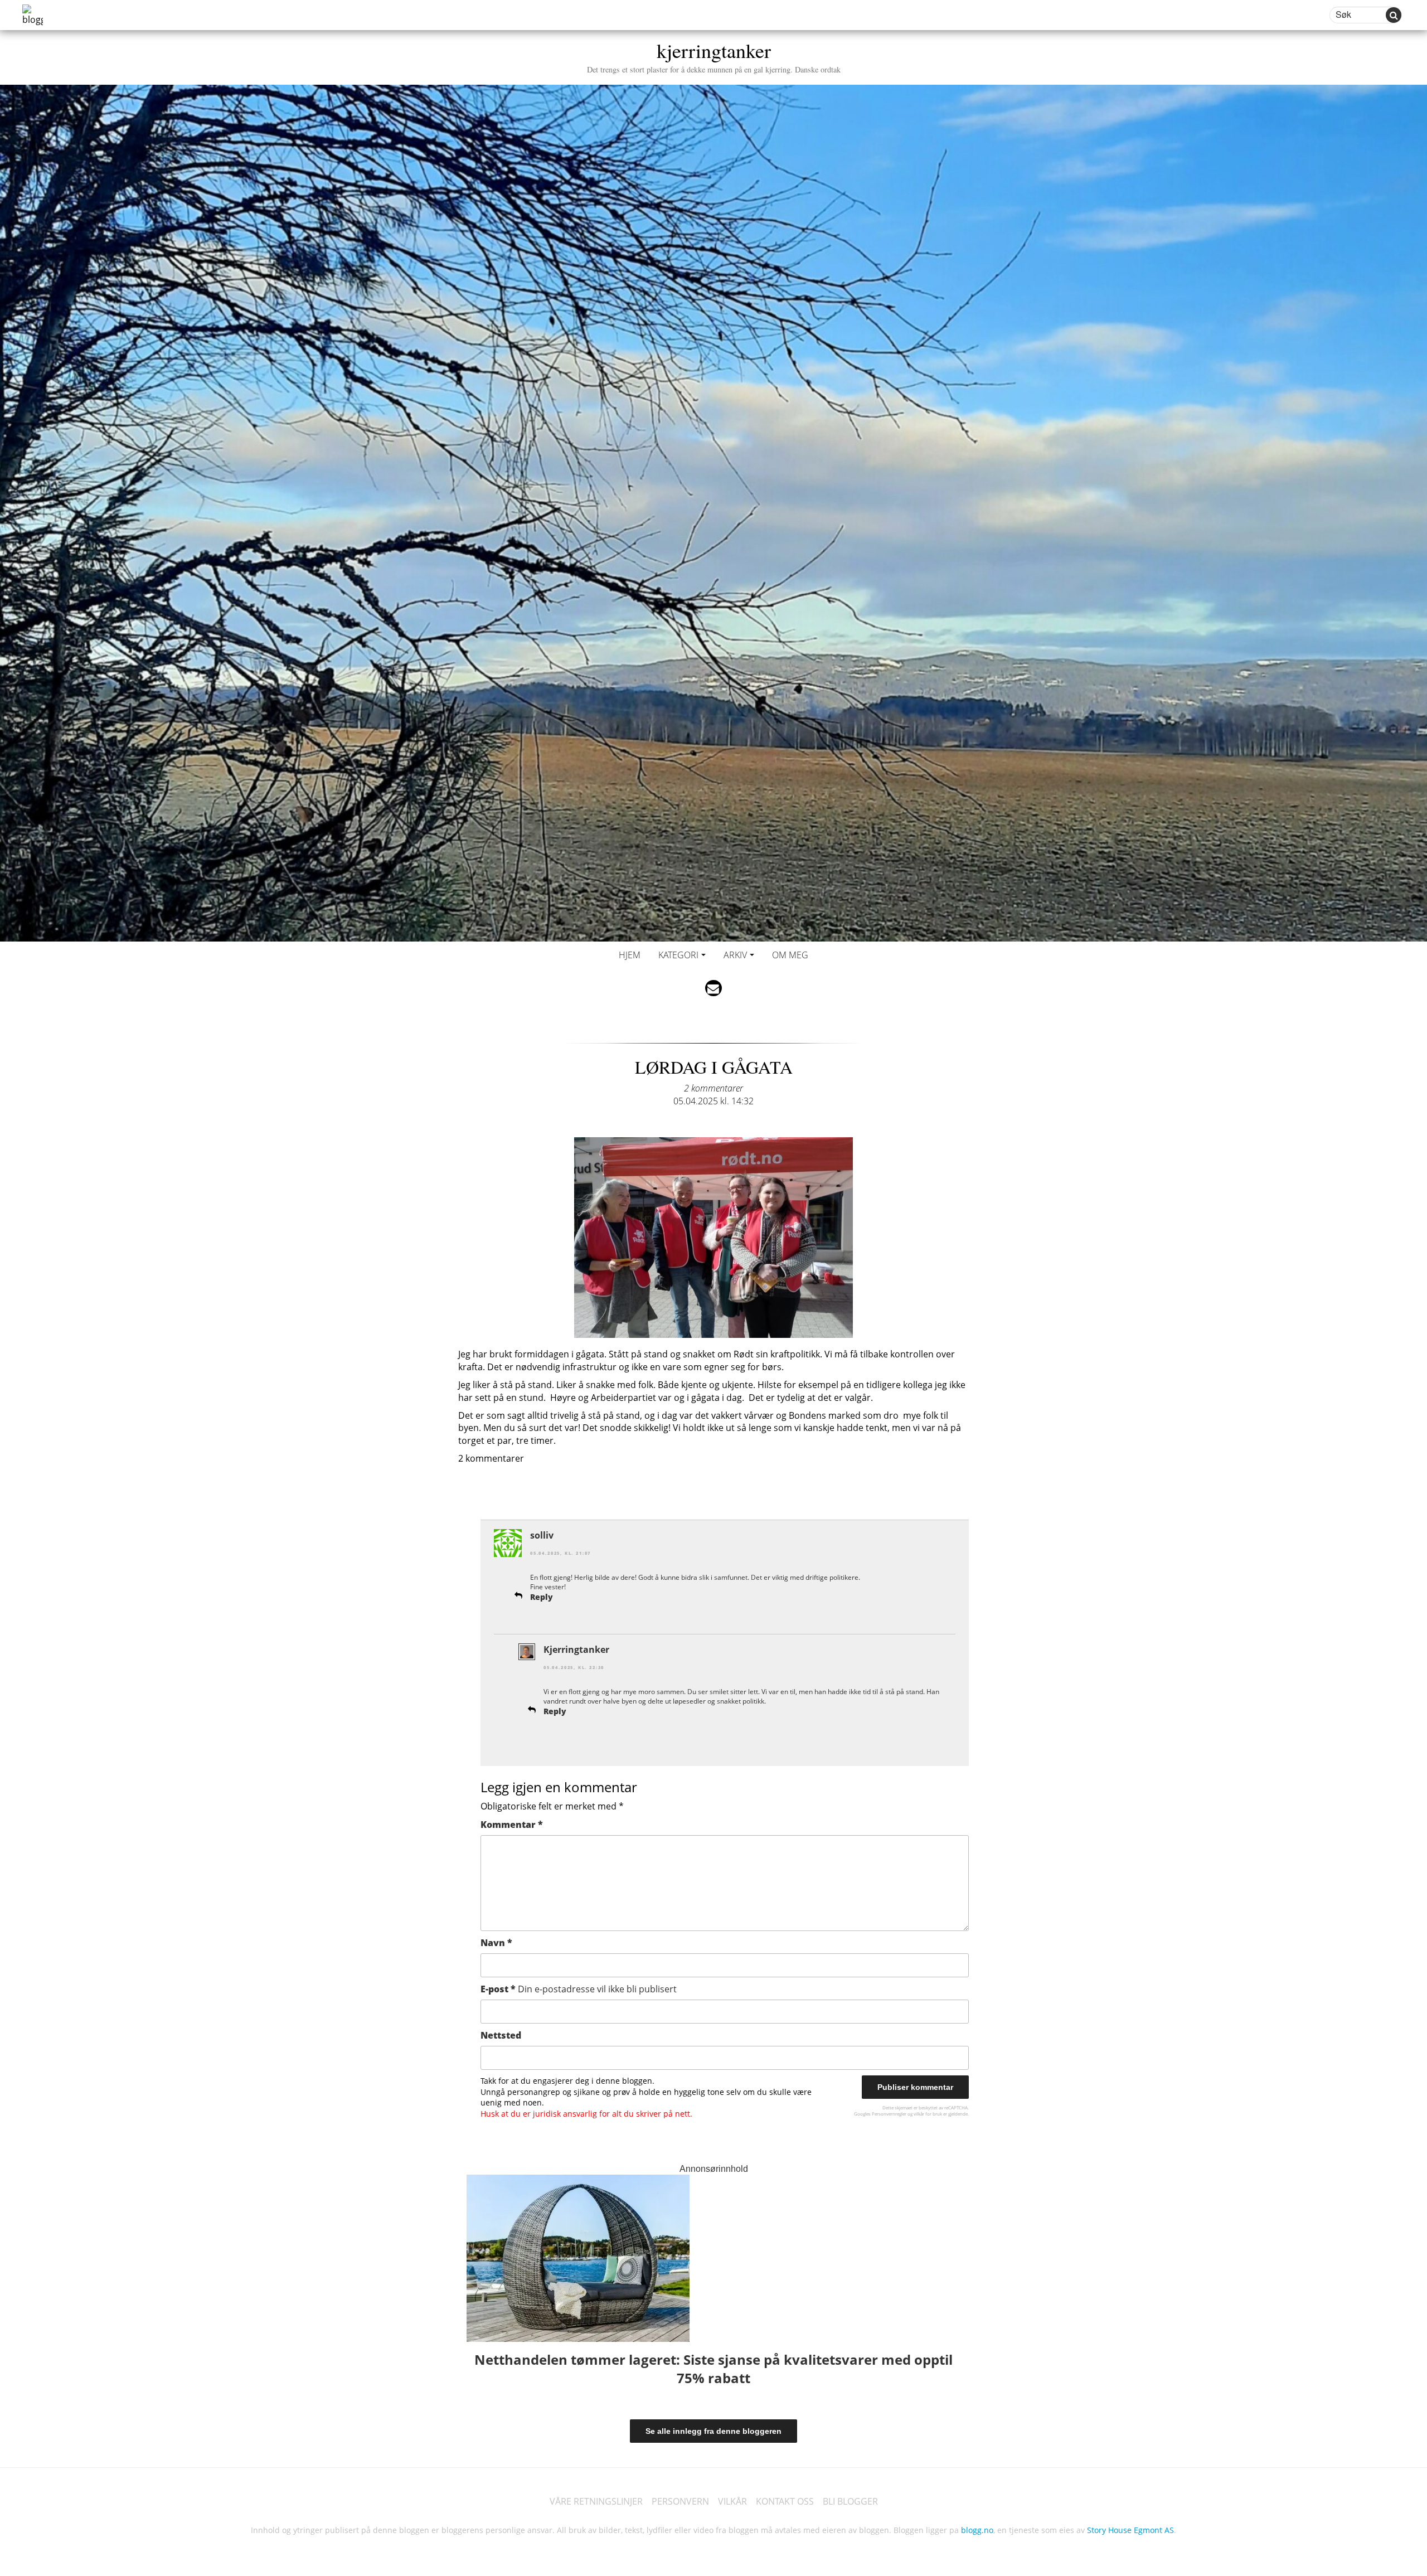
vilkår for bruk (928, 2114)
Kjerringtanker (576, 1650)
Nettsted (501, 2035)
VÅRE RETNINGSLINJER (596, 2501)
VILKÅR (732, 2501)
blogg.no (977, 2530)
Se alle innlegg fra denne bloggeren (713, 2431)
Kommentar (512, 1825)
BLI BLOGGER (850, 2501)
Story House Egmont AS (1130, 2530)
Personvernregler (889, 2114)
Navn (496, 1943)
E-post (579, 1989)
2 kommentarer (713, 1088)
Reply (542, 1597)
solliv (542, 1535)
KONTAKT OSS (785, 2501)
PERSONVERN (680, 2501)
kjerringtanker (714, 55)
